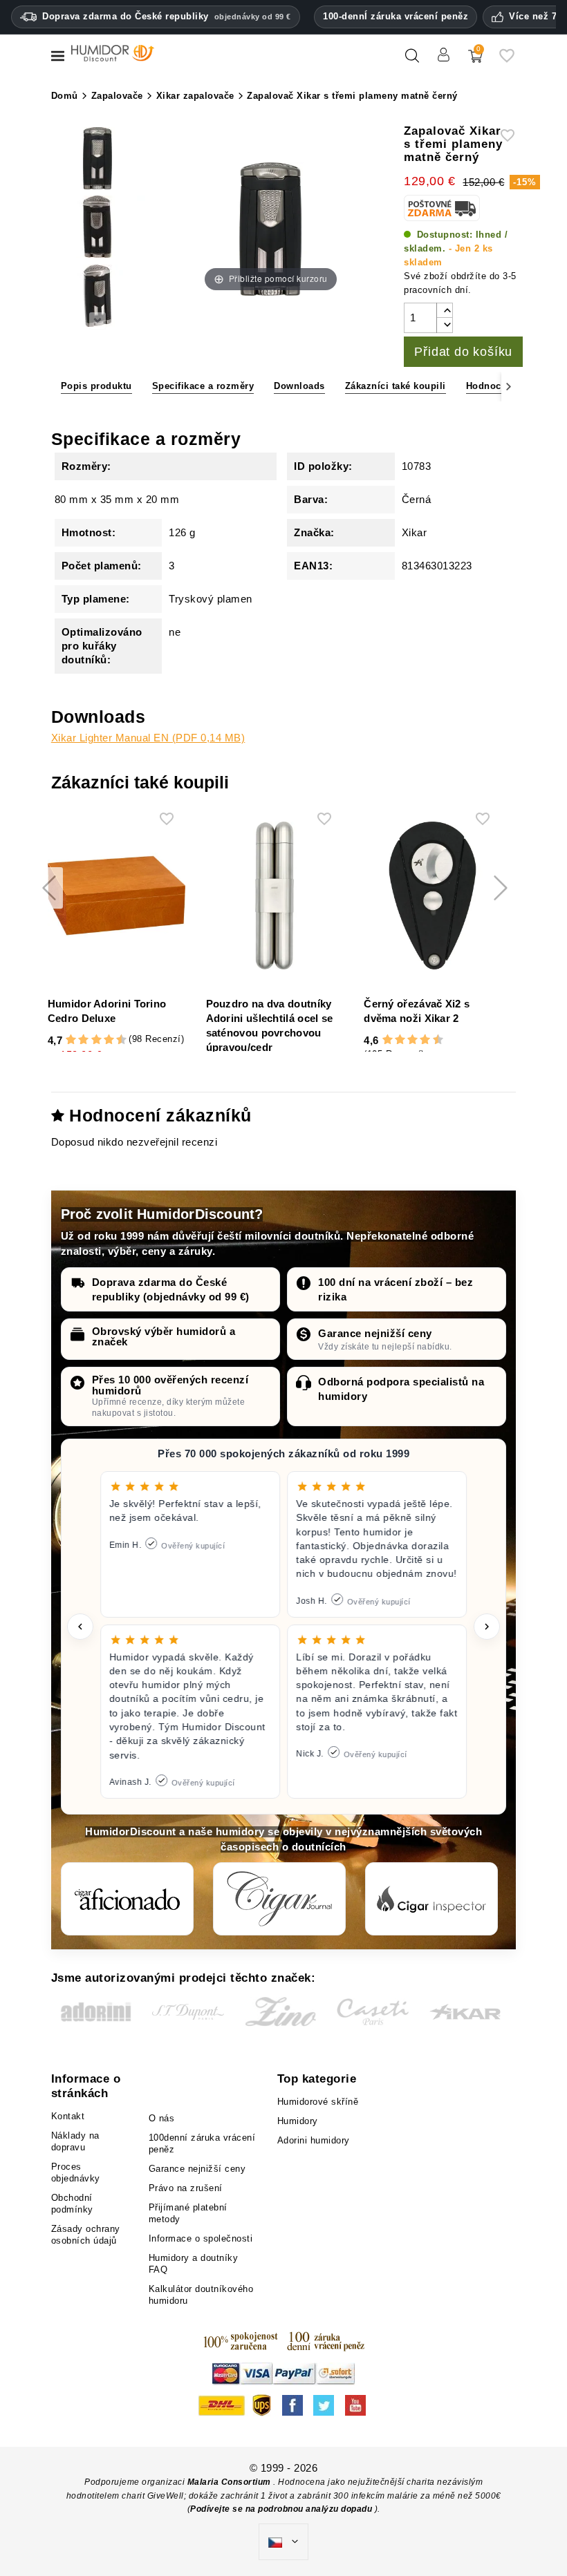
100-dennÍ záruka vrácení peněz (396, 16)
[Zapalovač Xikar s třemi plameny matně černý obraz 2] (97, 160)
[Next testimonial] (487, 1627)
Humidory (298, 2121)
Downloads (299, 386)
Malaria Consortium (229, 2482)
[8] (109, 1040)
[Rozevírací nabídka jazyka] (283, 2542)
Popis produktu (96, 386)
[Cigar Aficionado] (127, 1899)
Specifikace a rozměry (203, 386)
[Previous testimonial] (80, 1627)
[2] (71, 1040)
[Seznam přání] (507, 61)
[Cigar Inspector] (431, 1899)
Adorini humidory (314, 2140)
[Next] (509, 387)
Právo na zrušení (186, 2188)
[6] (96, 1040)
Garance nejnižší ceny (375, 1333)
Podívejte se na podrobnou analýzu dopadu (282, 2509)
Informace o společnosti (201, 2238)
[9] (115, 1040)
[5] (90, 1040)
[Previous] (58, 387)
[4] (83, 1040)
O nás (162, 2118)
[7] (102, 1040)
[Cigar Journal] (279, 1899)
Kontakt (68, 2116)
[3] (77, 1040)
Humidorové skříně (318, 2102)
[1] (64, 1040)
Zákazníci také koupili (396, 386)
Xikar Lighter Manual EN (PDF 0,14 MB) (148, 738)
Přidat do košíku (463, 352)
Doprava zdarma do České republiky (167, 16)
